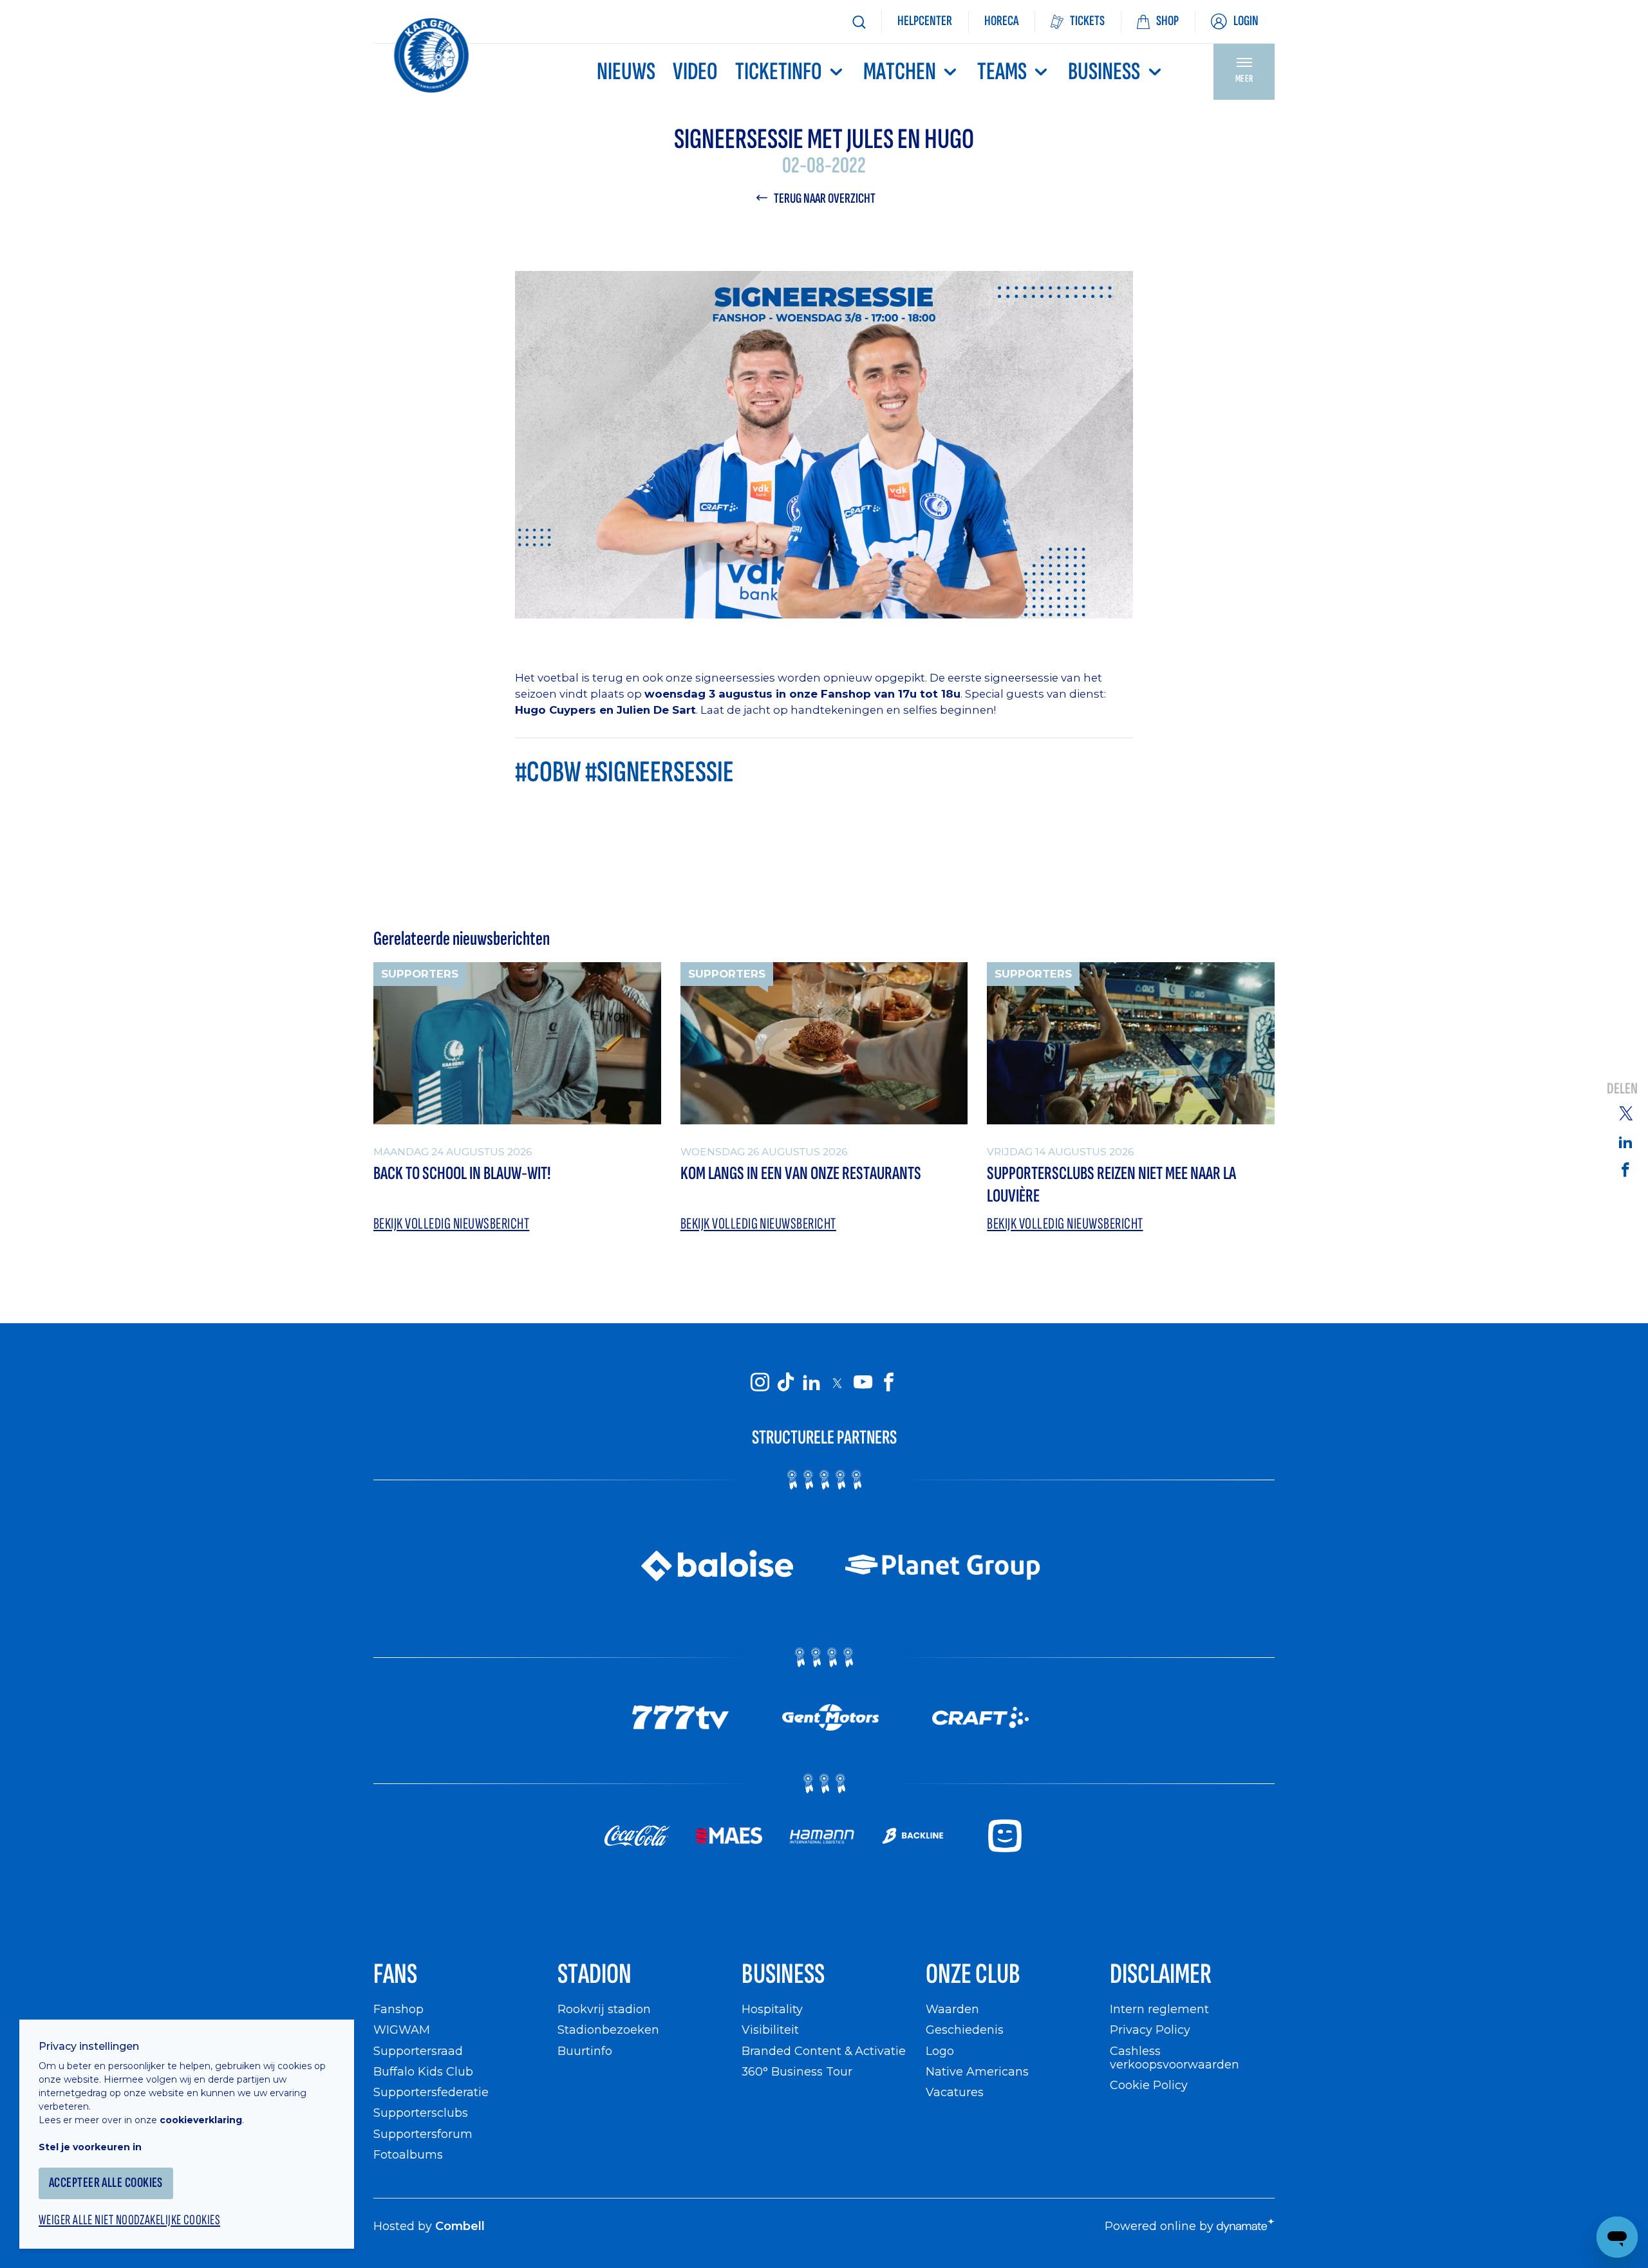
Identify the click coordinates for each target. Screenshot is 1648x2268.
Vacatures (955, 2092)
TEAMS (1002, 72)
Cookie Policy (1149, 2085)
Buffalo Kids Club (423, 2071)
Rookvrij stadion (604, 2009)
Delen (1622, 1089)
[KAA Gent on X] (837, 1382)
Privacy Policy (1150, 2030)
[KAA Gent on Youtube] (863, 1382)
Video (695, 72)
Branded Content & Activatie (824, 2051)
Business (1104, 72)
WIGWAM (402, 2030)
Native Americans (977, 2071)
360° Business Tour (797, 2071)
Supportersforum (423, 2134)
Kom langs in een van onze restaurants (801, 1174)
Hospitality (772, 2009)
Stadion (595, 1974)
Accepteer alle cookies (106, 2183)
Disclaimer (1161, 1974)
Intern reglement (1159, 2009)
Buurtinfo (585, 2051)
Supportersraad (418, 2051)
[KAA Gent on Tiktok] (785, 1382)
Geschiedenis (965, 2030)
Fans (395, 1974)
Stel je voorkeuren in (90, 2147)
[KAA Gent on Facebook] (888, 1382)
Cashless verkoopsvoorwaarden (1175, 2058)
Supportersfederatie (431, 2092)
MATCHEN (900, 72)
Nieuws (626, 72)
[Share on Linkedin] (1625, 1142)
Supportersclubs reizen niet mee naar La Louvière (1111, 1185)
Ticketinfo (779, 72)
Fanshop (398, 2009)
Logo (940, 2051)
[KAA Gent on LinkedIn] (811, 1382)
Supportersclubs (421, 2113)
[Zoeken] (859, 22)
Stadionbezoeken (608, 2030)
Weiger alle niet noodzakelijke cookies (129, 2220)
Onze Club (973, 1974)
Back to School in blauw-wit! (462, 1174)
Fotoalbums (408, 2154)
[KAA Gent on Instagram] (760, 1382)
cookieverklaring (201, 2120)
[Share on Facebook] (1625, 1169)
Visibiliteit (770, 2030)
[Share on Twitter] (1625, 1113)
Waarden (952, 2009)
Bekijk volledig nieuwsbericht (451, 1224)
